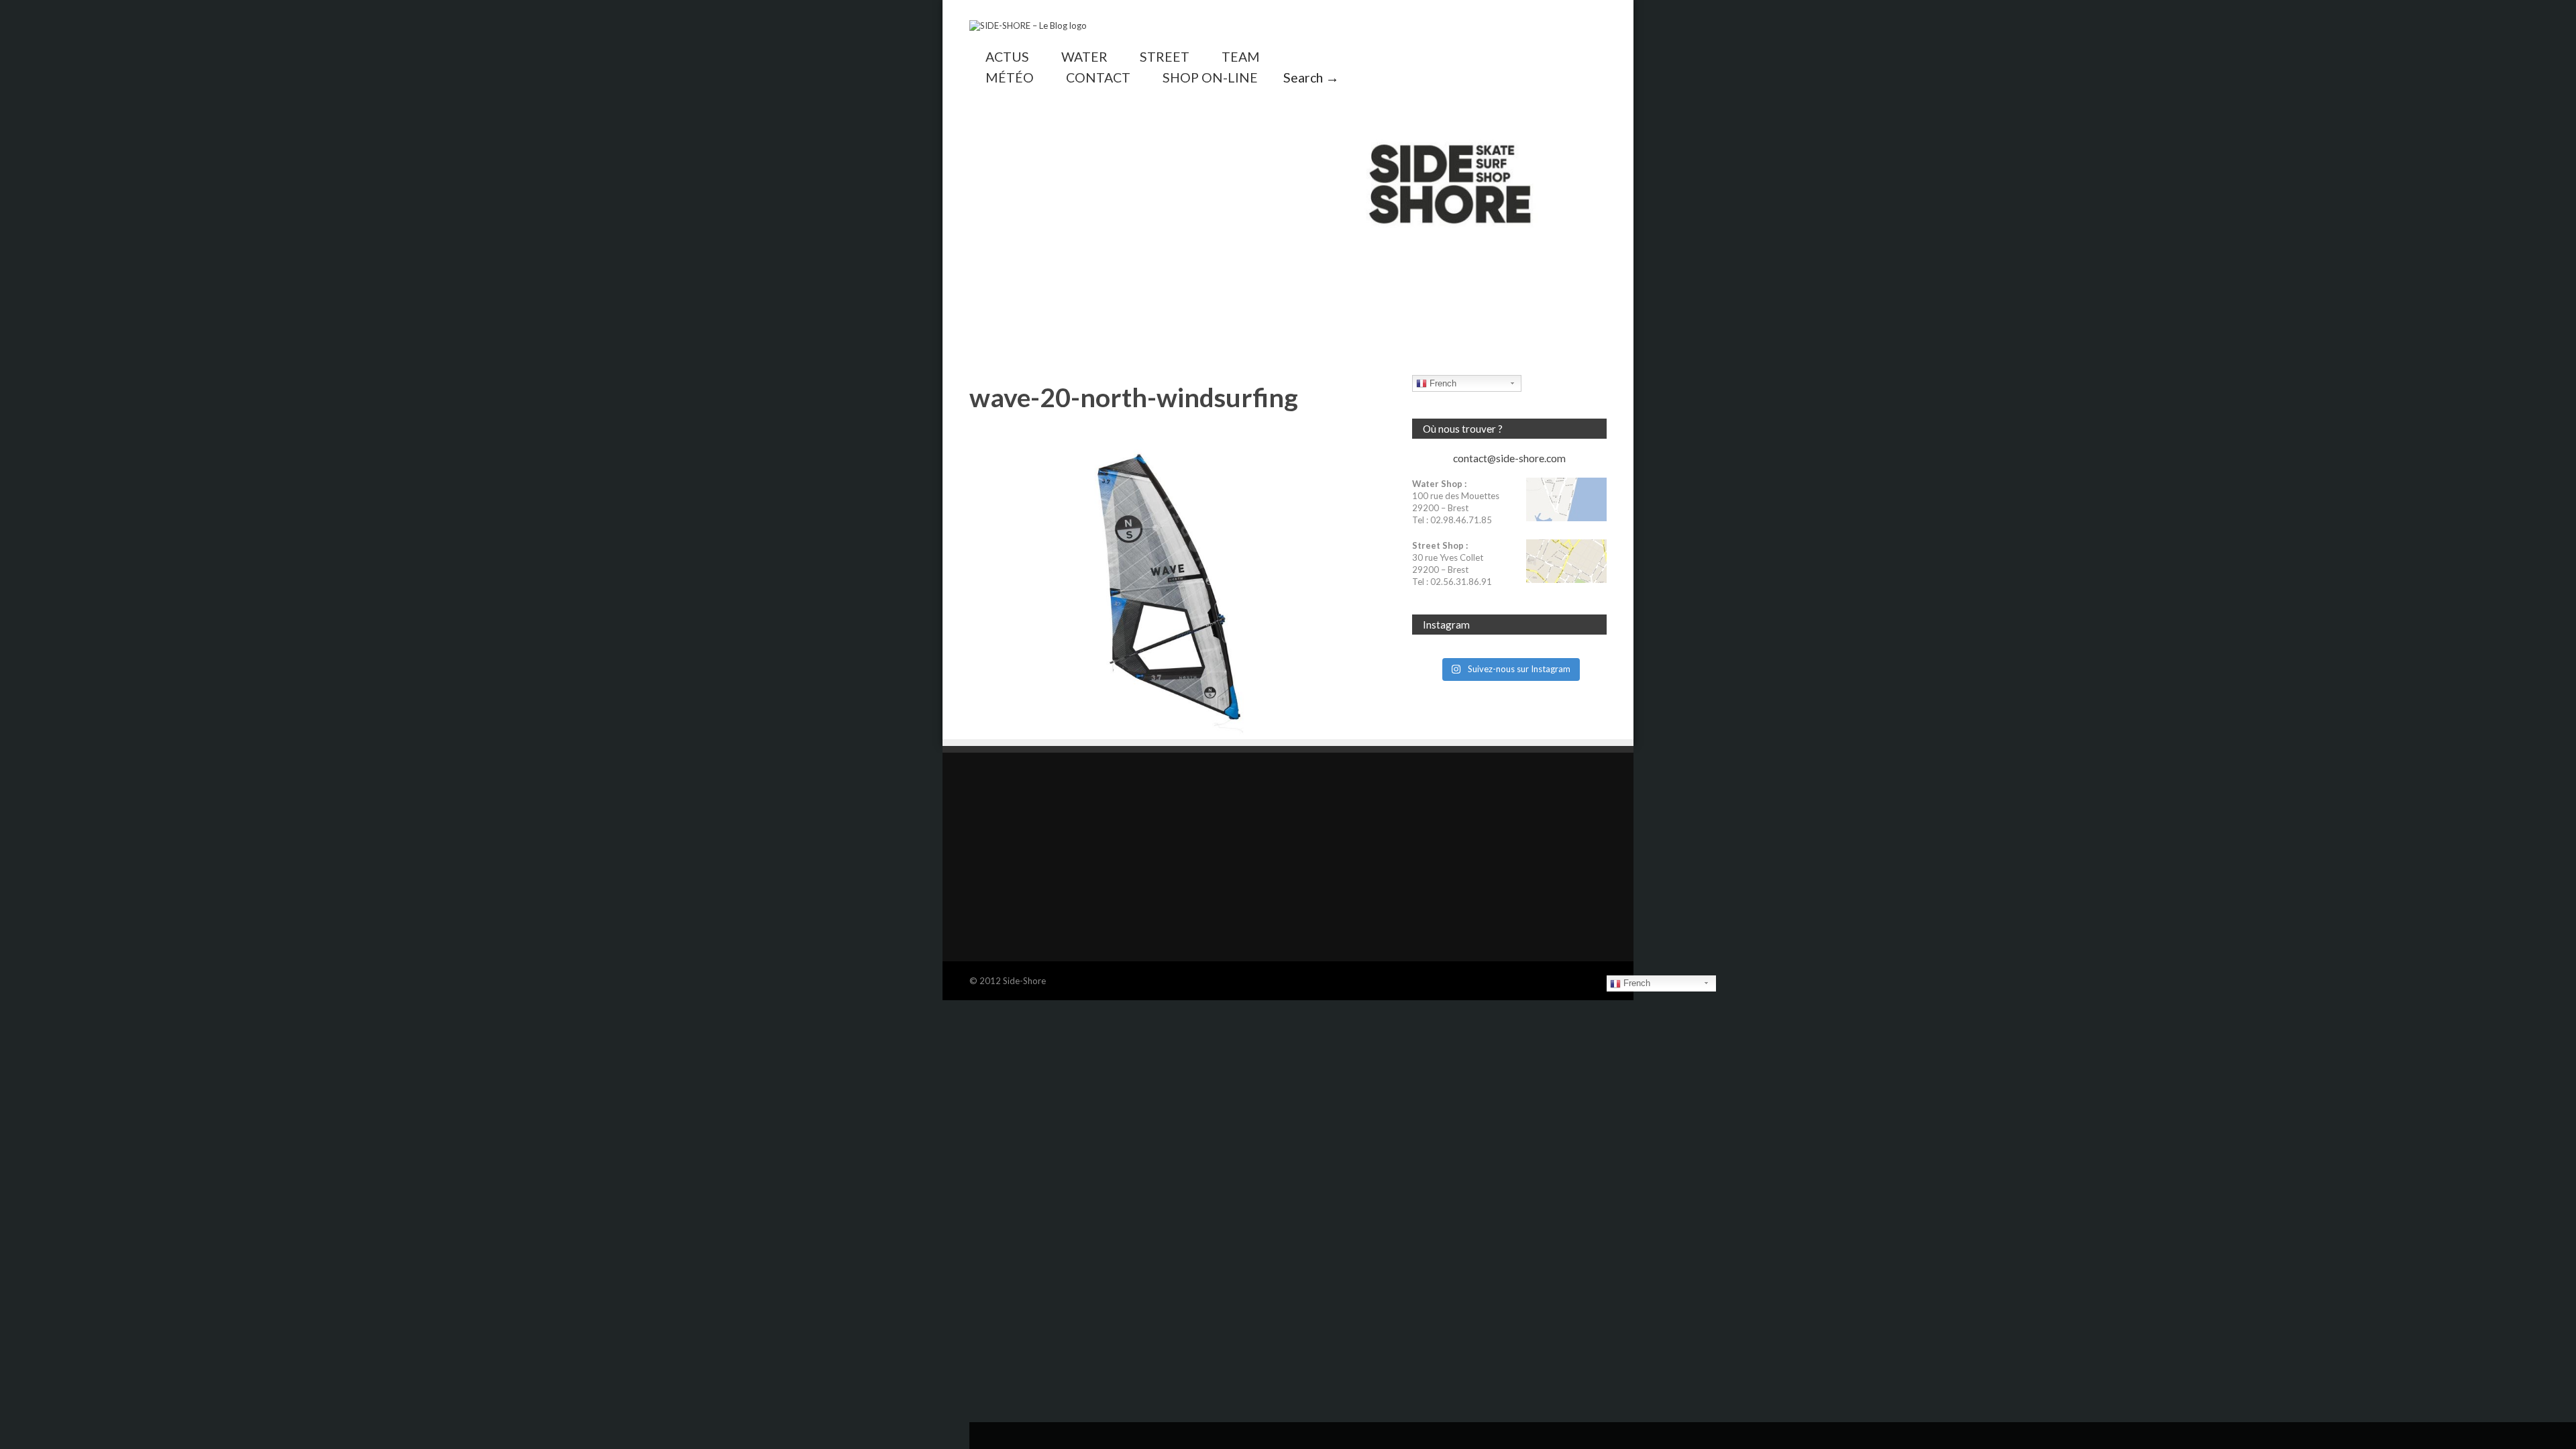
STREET (1165, 57)
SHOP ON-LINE (1210, 77)
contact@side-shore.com (1509, 458)
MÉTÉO (1010, 77)
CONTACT (1098, 77)
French (1442, 383)
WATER (1084, 57)
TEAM (1241, 57)
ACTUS (1007, 57)
